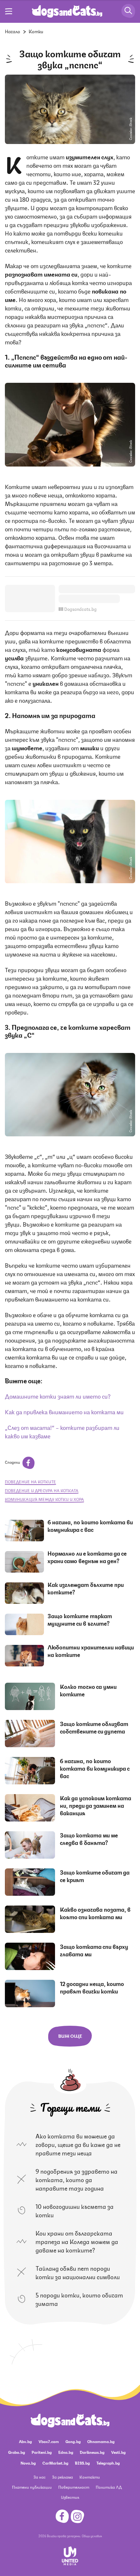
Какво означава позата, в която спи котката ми (95, 1913)
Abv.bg (25, 2441)
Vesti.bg (118, 2452)
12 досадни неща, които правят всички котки (92, 1987)
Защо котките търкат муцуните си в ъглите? (80, 1619)
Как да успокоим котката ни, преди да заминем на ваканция (96, 1805)
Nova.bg (28, 2463)
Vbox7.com (49, 2441)
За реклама (63, 2477)
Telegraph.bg (108, 2463)
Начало (13, 31)
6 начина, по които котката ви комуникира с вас (90, 1525)
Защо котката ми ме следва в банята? (89, 1839)
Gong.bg (73, 2441)
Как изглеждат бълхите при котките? (86, 1588)
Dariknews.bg (92, 2452)
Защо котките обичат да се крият (95, 1876)
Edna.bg (66, 2452)
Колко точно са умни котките (88, 1690)
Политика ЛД (109, 2487)
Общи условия (92, 2536)
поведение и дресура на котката (42, 1490)
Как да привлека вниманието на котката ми (64, 1411)
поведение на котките (30, 1482)
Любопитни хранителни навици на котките (91, 1651)
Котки (36, 31)
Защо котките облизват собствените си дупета (94, 1727)
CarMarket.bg (55, 2463)
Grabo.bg (17, 2452)
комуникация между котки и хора (44, 1499)
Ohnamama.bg (101, 2441)
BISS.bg (82, 2463)
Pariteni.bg (42, 2452)
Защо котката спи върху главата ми (94, 1950)
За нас (40, 2477)
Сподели (13, 1462)
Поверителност (74, 2487)
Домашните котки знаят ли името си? (58, 1396)
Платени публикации (32, 2487)
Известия (70, 2497)
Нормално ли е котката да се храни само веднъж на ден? (87, 1557)
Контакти (90, 2477)
